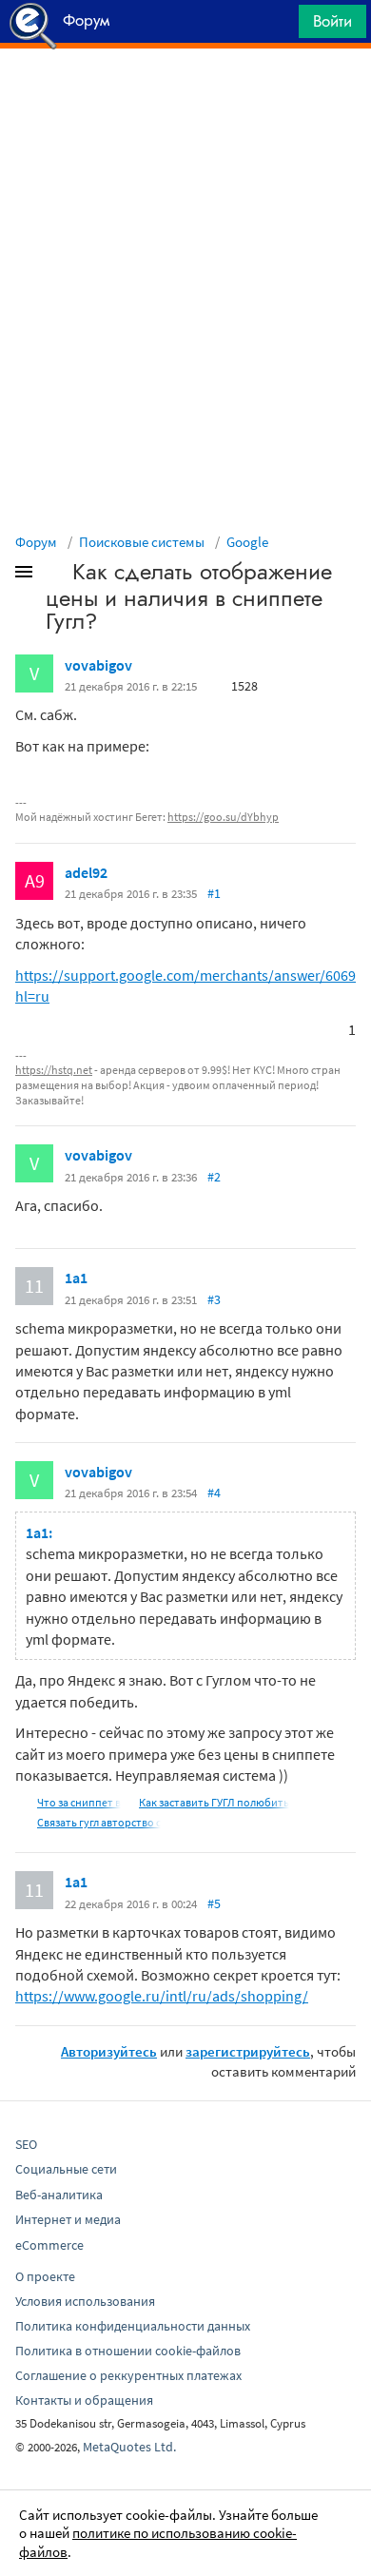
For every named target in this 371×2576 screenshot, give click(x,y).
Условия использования (85, 2301)
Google (247, 542)
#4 (214, 1493)
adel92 (86, 872)
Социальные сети (66, 2169)
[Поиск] (278, 26)
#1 (214, 893)
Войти (332, 21)
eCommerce (49, 2245)
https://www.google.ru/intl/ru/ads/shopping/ (162, 1996)
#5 (214, 1903)
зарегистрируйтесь (248, 2051)
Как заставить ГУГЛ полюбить (214, 1802)
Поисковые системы (142, 542)
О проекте (45, 2276)
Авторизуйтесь (109, 2051)
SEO (26, 2144)
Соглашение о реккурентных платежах (128, 2375)
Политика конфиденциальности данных (133, 2326)
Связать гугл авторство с (99, 1822)
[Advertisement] (185, 96)
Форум (36, 542)
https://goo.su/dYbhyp (223, 817)
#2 (214, 1177)
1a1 (76, 1278)
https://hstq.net (54, 1070)
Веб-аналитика (59, 2195)
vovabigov (98, 665)
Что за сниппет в (79, 1802)
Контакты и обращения (84, 2400)
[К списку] (55, 576)
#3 (214, 1299)
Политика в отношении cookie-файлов (128, 2351)
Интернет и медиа (68, 2219)
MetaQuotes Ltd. (129, 2447)
